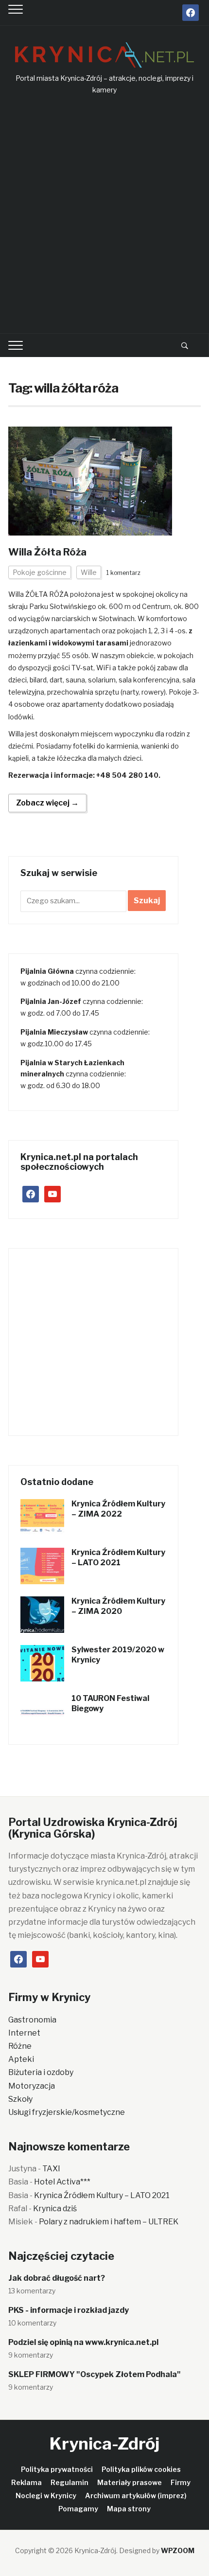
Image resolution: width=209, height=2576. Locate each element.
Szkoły (20, 2099)
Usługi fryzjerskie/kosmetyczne (67, 2112)
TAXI (51, 2169)
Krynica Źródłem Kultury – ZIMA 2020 (118, 1606)
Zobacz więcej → (47, 803)
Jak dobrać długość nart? (57, 2278)
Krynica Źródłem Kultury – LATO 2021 (118, 1557)
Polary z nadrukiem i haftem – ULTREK (109, 2222)
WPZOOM (178, 2550)
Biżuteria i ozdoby (41, 2072)
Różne (20, 2046)
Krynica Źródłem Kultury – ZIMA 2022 (118, 1509)
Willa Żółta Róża (47, 552)
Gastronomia (32, 2020)
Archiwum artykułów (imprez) (136, 2495)
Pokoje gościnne (40, 572)
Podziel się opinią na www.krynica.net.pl (83, 2342)
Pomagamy (78, 2509)
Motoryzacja (32, 2086)
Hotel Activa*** (62, 2182)
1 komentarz (123, 573)
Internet (24, 2033)
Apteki (21, 2059)
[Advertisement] (104, 215)
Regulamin (70, 2482)
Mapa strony (129, 2509)
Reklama (26, 2482)
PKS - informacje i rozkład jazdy (69, 2310)
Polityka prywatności (57, 2469)
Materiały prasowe (130, 2482)
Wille (89, 572)
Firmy (181, 2482)
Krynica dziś (55, 2209)
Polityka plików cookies (141, 2469)
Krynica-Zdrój (104, 2443)
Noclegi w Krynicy (46, 2495)
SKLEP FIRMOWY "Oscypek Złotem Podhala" (95, 2374)
